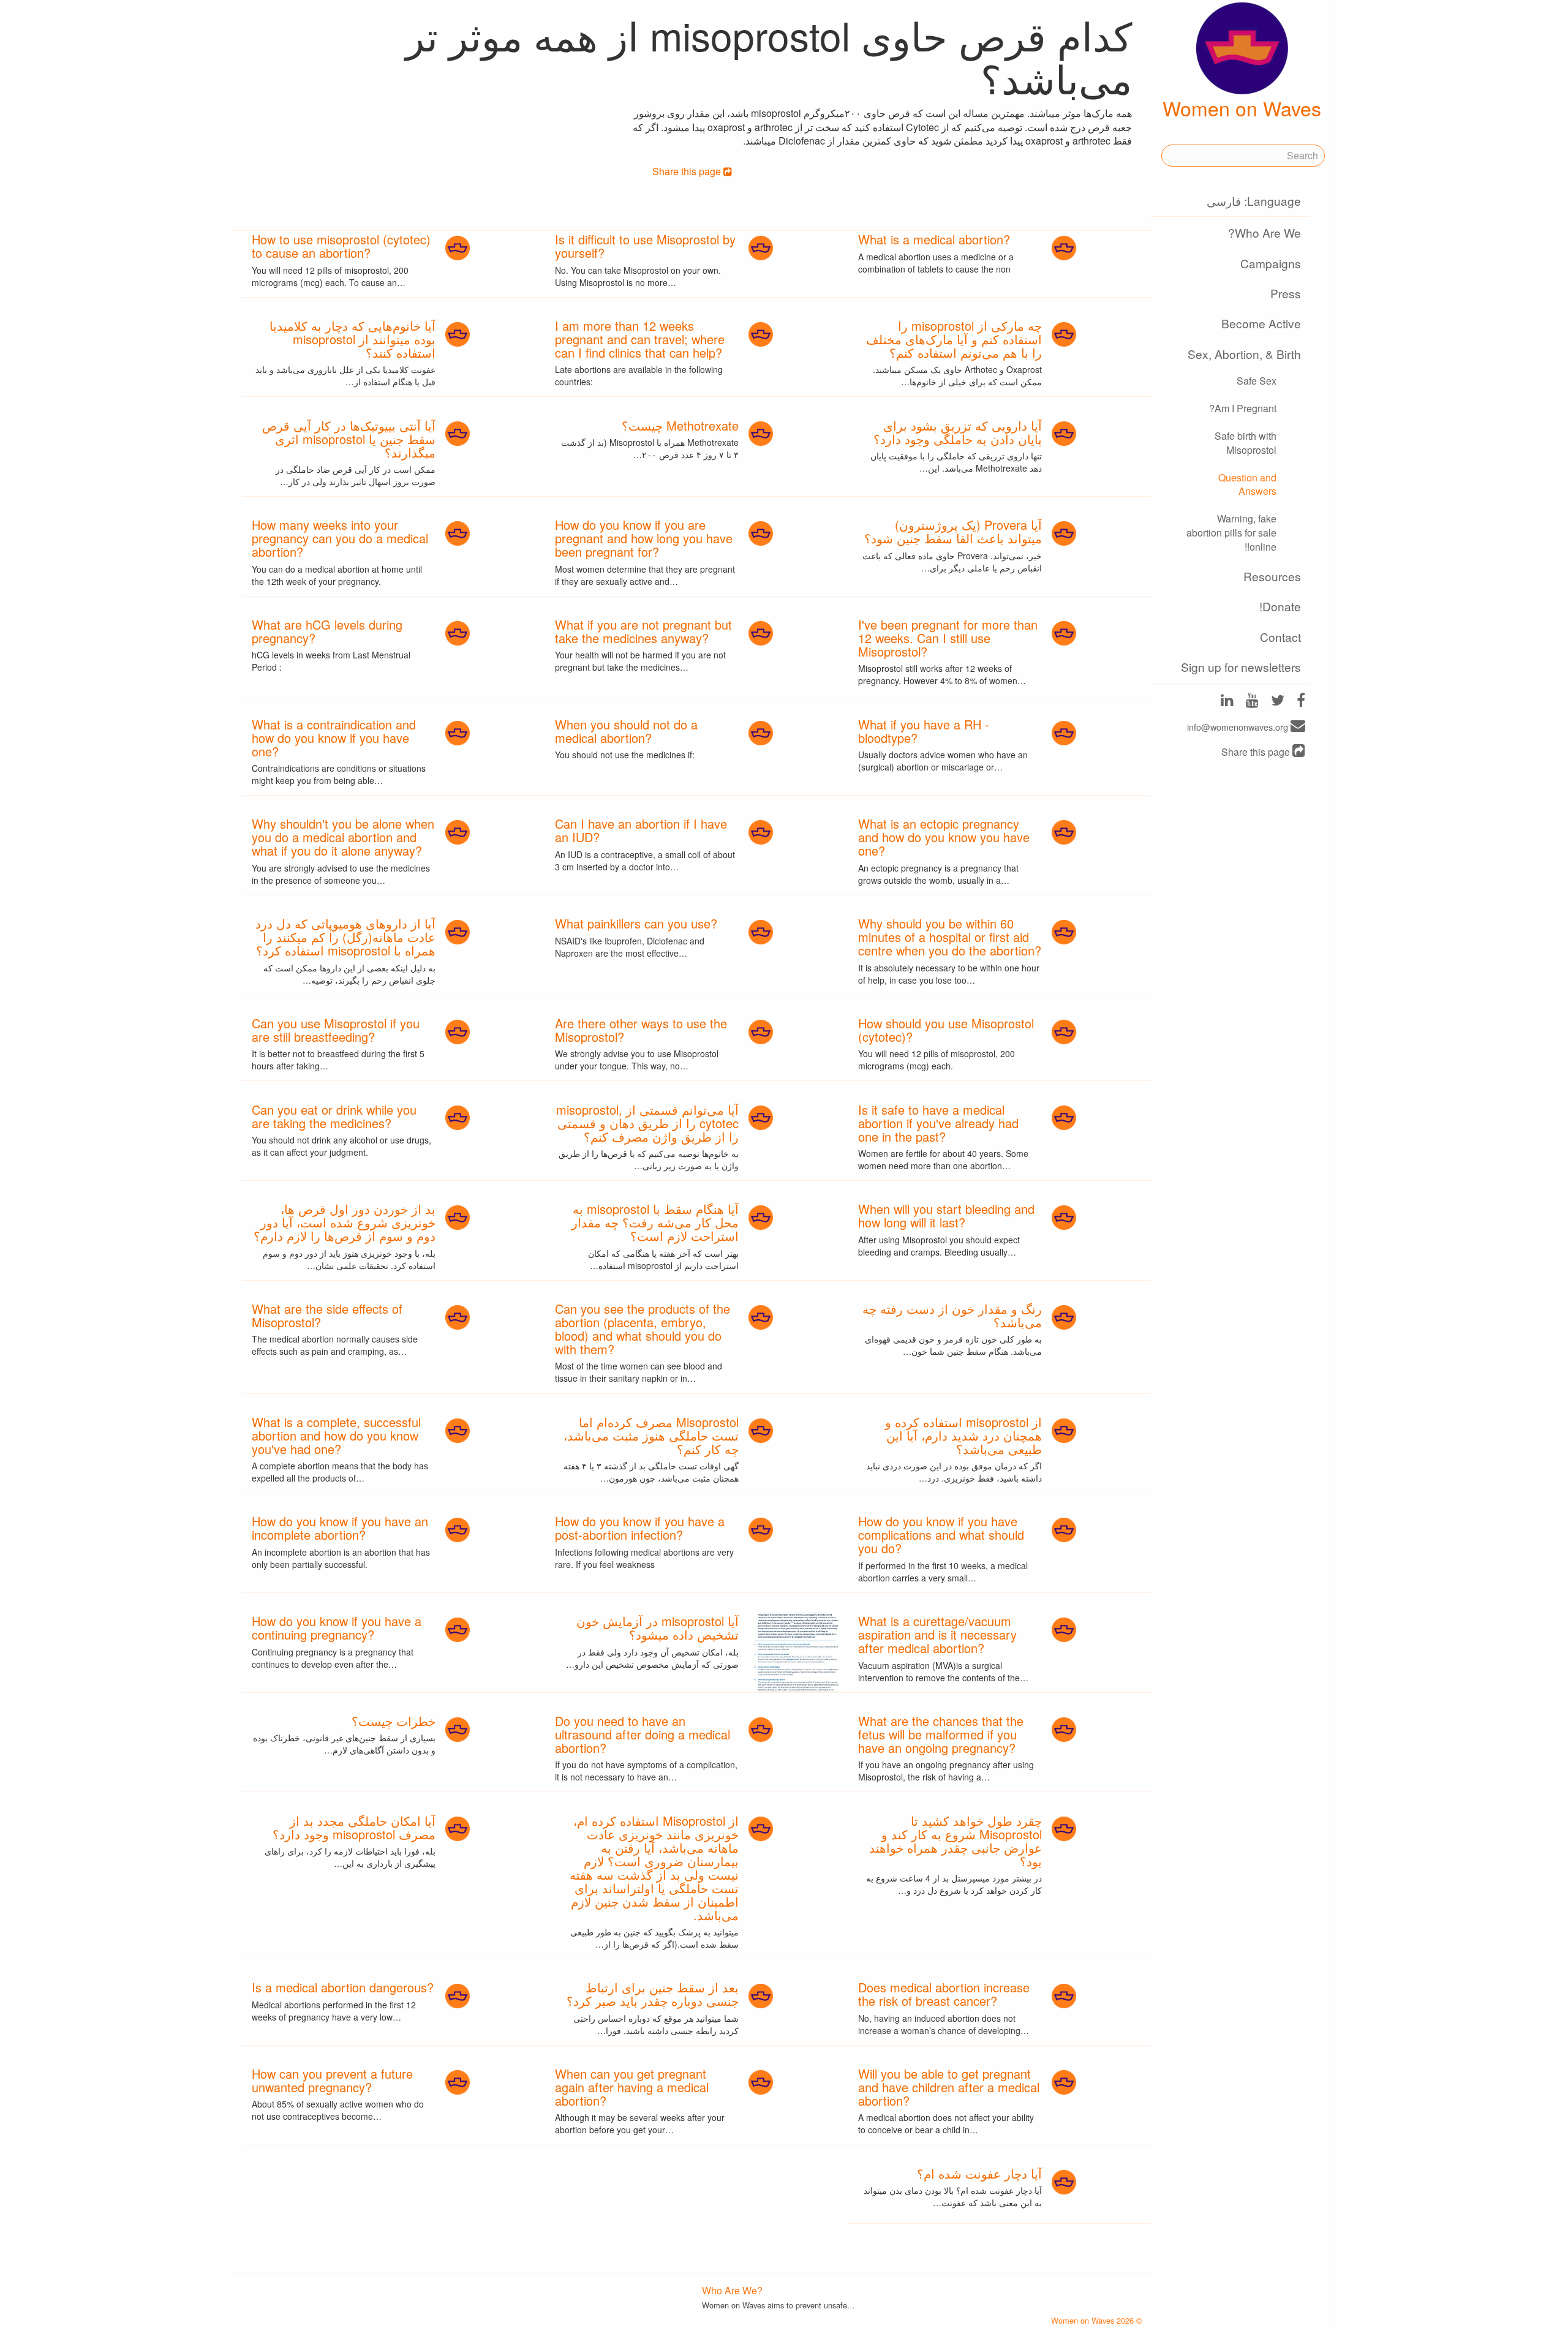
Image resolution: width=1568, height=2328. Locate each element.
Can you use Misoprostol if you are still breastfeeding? (336, 1030)
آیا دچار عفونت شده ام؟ (979, 2173)
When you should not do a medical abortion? (626, 731)
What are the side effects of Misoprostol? (327, 1315)
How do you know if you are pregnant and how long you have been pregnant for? (644, 538)
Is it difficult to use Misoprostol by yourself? (645, 246)
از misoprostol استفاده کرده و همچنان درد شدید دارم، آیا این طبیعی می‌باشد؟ (963, 1435)
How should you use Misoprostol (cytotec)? (946, 1030)
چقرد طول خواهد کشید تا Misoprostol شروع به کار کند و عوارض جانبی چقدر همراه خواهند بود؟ (956, 1841)
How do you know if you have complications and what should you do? (941, 1535)
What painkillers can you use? (636, 923)
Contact (1280, 637)
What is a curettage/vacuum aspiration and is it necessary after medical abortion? (937, 1634)
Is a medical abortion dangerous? (343, 1987)
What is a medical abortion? (934, 239)
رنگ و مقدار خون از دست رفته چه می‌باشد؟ (952, 1315)
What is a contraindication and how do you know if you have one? (334, 738)
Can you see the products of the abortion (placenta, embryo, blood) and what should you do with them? (643, 1329)
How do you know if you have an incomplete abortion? (340, 1528)
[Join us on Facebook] (1301, 701)
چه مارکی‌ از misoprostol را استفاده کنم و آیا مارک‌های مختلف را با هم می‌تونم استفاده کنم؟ (954, 339)
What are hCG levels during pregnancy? (327, 631)
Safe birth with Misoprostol (1246, 443)
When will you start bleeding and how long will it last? (946, 1215)
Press (1286, 293)
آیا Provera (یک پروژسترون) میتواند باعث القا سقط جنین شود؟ (953, 531)
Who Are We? (1265, 232)
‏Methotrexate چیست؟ (680, 425)
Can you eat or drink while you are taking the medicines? (334, 1116)
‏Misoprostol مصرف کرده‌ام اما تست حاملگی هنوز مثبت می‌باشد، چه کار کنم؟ (651, 1435)
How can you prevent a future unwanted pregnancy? (332, 2080)
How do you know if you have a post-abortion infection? (640, 1528)
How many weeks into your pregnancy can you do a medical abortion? (340, 538)
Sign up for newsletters (1241, 667)
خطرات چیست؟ (394, 1721)
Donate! (1280, 606)
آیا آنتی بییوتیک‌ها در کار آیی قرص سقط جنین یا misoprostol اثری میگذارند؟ (349, 439)
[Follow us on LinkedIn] (1227, 701)
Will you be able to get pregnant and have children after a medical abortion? (949, 2087)
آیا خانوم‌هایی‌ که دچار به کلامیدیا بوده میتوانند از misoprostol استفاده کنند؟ (352, 339)
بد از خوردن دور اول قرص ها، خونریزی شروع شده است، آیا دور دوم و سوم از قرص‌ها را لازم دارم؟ (345, 1222)
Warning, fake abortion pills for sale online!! (1231, 533)
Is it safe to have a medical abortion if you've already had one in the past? (938, 1123)
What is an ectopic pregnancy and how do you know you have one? (944, 837)
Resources (1272, 576)
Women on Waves (1242, 108)
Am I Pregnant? (1243, 408)
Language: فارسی (1254, 201)
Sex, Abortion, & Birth (1244, 354)
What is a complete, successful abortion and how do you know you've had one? (336, 1435)
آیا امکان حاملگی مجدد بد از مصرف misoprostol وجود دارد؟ (354, 1827)
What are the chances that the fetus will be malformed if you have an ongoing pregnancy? (941, 1734)
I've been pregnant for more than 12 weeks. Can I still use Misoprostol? (948, 638)
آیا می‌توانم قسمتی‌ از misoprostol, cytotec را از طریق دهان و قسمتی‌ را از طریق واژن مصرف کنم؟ (647, 1123)
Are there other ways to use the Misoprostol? (641, 1030)
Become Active (1261, 323)
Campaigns (1271, 263)
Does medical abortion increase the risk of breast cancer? (944, 1994)
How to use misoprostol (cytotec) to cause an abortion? (341, 246)
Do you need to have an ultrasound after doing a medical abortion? (643, 1734)
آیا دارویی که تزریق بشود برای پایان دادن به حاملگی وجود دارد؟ (958, 432)
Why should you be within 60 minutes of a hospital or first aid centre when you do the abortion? (950, 937)
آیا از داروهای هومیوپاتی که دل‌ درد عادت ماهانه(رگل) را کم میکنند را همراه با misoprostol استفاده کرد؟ (345, 937)
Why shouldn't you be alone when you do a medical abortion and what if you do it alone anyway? (343, 837)
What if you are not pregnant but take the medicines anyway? (643, 631)
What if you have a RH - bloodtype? (924, 731)
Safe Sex (1257, 381)
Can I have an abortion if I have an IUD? (641, 830)
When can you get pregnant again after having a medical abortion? (632, 2087)
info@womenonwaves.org (1239, 727)
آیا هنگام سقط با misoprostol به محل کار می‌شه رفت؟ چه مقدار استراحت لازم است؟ (655, 1222)
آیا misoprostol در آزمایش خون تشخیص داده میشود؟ (658, 1628)
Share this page (1257, 752)
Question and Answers (1247, 484)
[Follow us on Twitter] (1278, 701)
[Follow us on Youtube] (1252, 701)
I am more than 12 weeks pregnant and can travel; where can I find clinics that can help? (640, 339)
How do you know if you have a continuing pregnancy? (337, 1628)
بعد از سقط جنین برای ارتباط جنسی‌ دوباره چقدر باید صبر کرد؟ (653, 1994)
